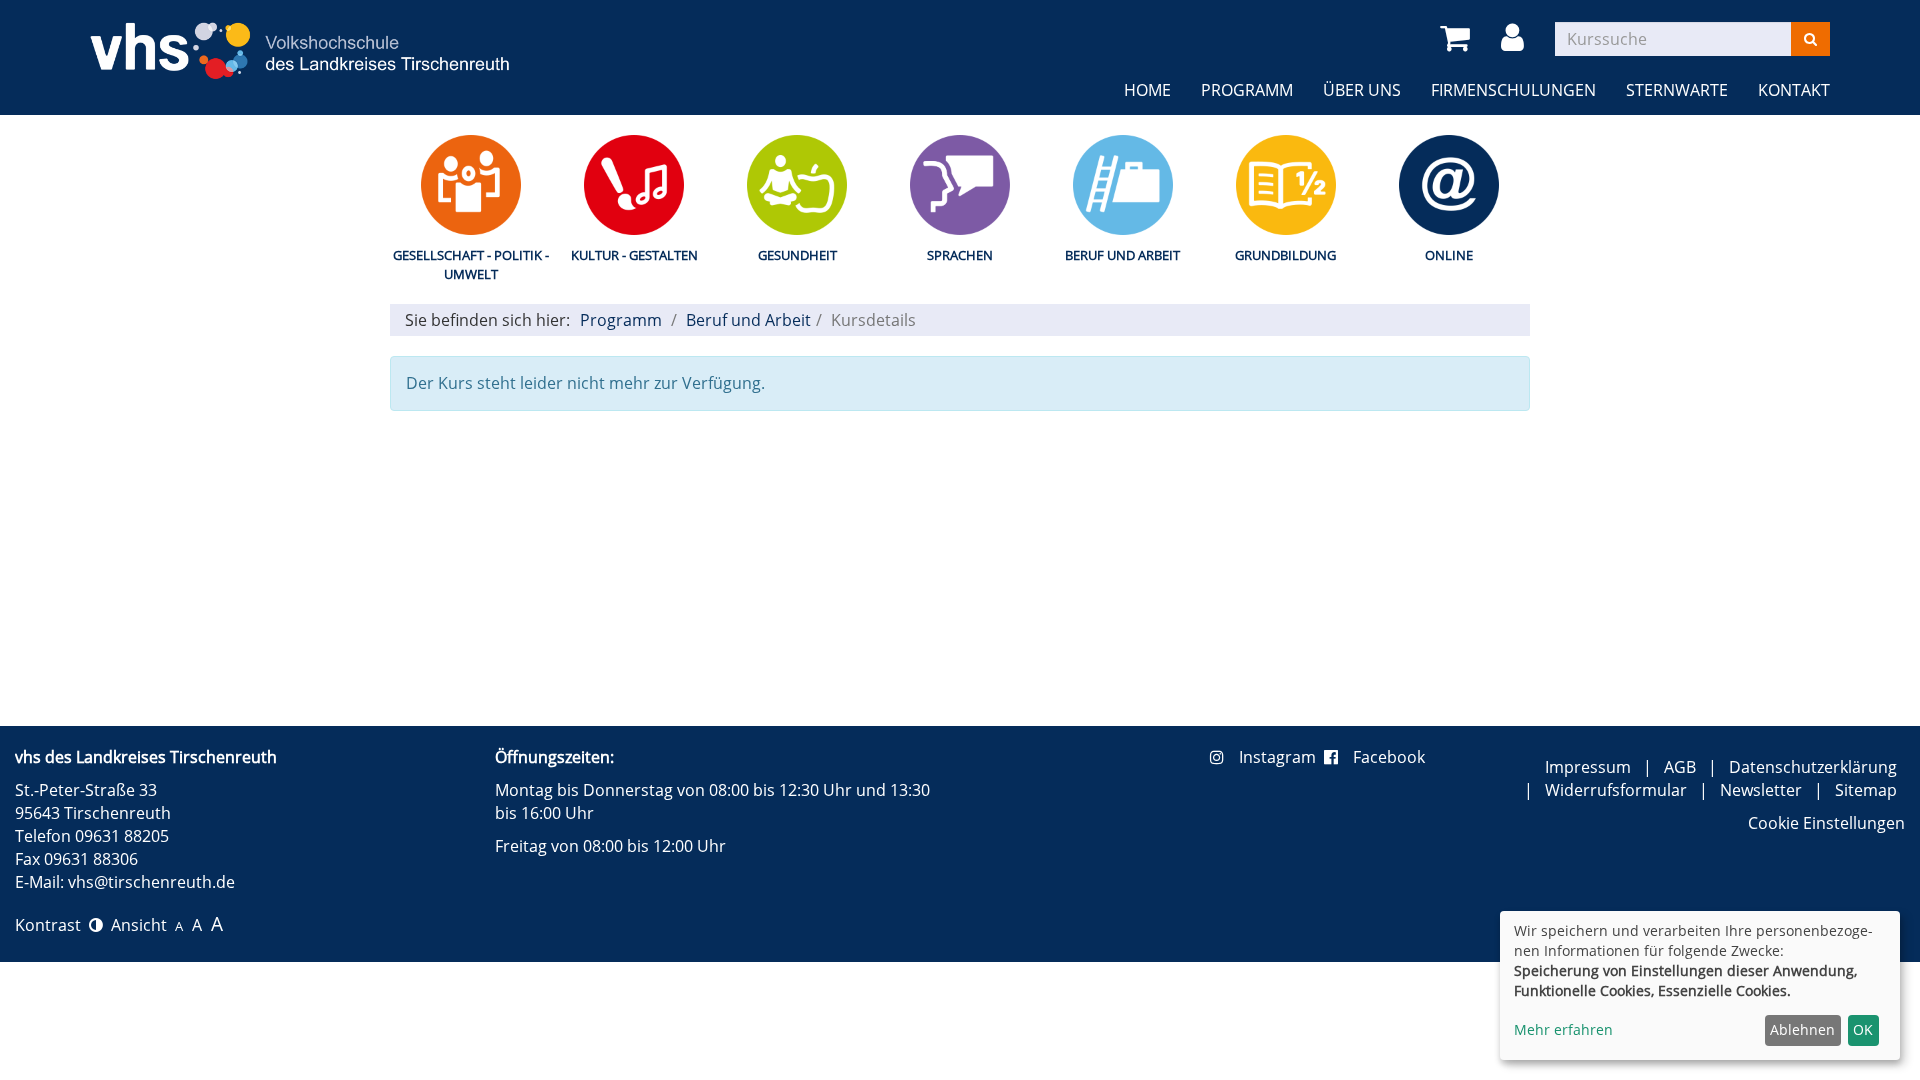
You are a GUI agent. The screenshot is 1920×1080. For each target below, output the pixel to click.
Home (1147, 90)
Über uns (1362, 90)
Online (1449, 255)
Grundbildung (1285, 255)
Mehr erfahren (1563, 1029)
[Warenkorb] (1458, 38)
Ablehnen (1802, 1029)
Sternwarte (1677, 90)
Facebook (1389, 757)
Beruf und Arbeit (1122, 255)
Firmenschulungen (1513, 90)
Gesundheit (797, 255)
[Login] (1516, 38)
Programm (1247, 90)
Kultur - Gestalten (634, 255)
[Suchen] (1810, 39)
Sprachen (960, 255)
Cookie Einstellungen (1826, 823)
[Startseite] (300, 39)
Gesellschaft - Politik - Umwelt (471, 264)
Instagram (1281, 757)
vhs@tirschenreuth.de (151, 882)
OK (1863, 1029)
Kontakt (1794, 90)
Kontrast (52, 925)
